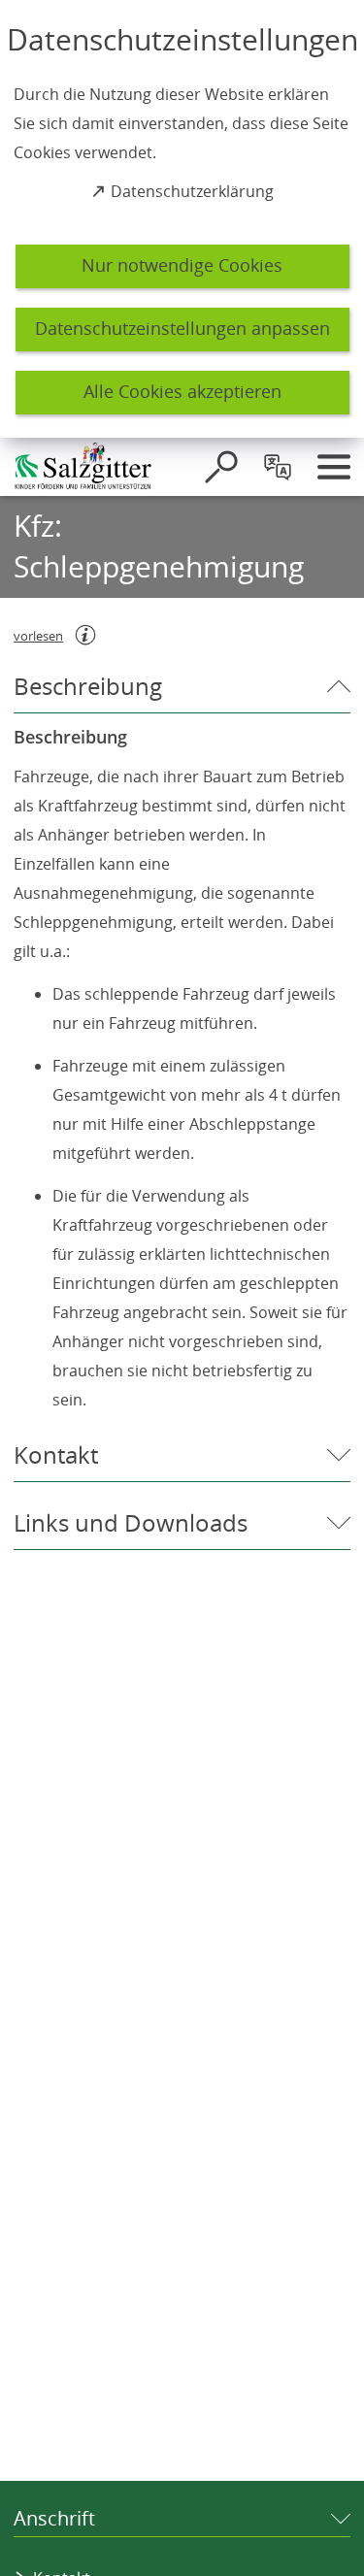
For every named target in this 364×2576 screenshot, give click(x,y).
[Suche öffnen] (221, 467)
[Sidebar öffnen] (334, 467)
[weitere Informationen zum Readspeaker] (85, 635)
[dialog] (182, 219)
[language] (278, 467)
